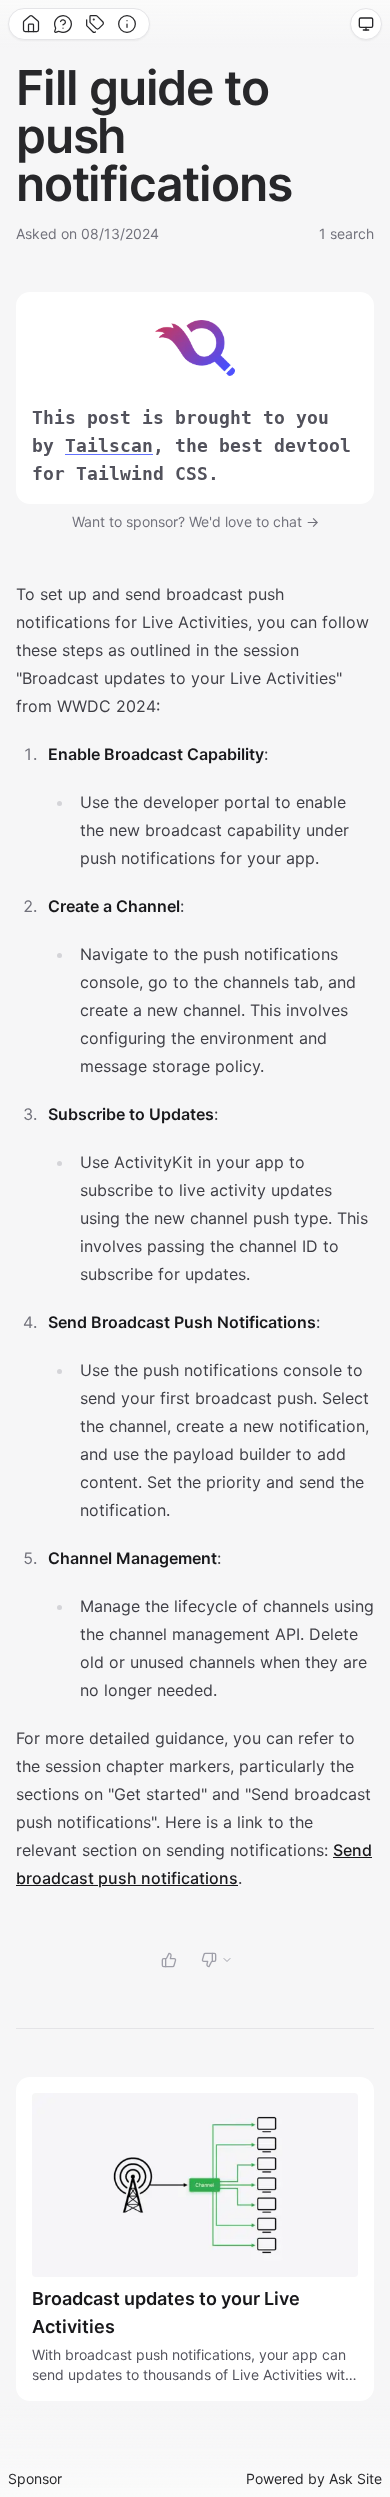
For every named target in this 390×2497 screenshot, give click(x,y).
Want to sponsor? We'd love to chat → (195, 521)
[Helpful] (169, 1960)
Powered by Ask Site (314, 2478)
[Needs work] (217, 1960)
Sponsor (35, 2478)
